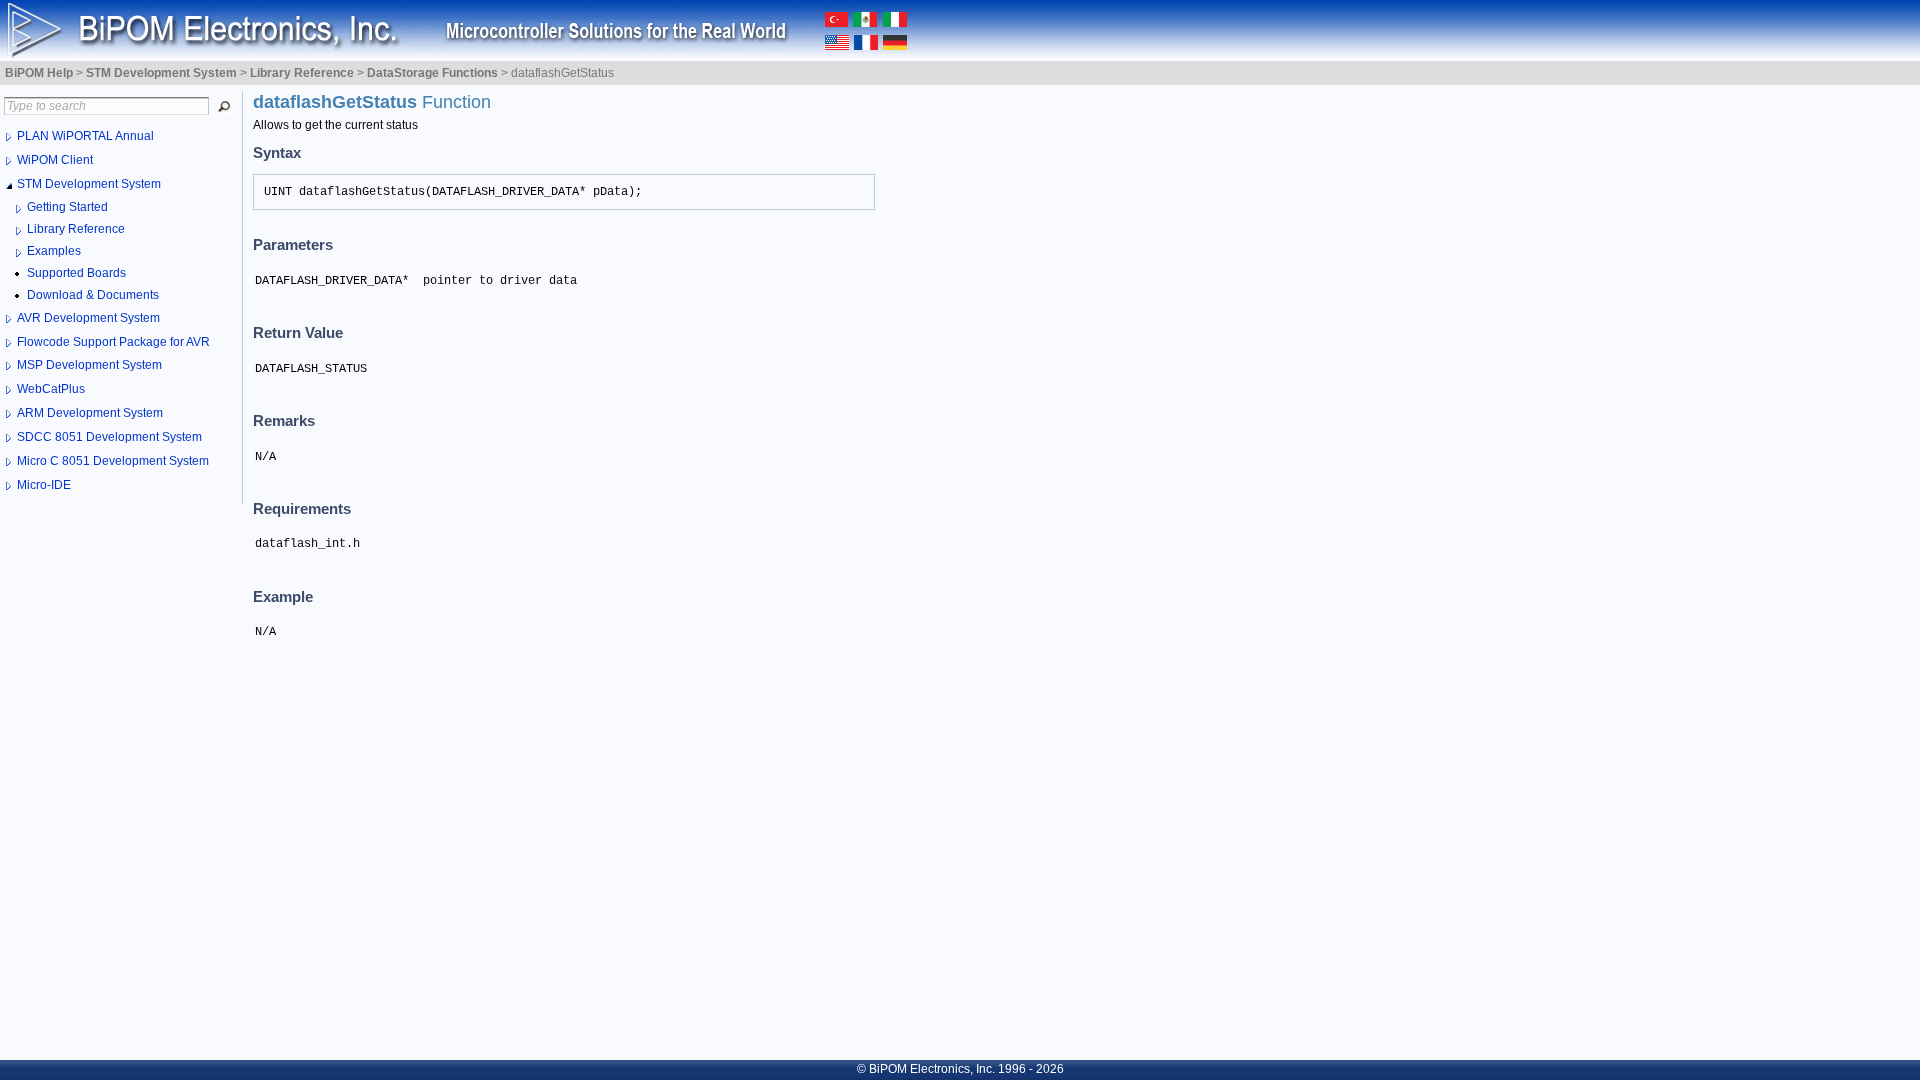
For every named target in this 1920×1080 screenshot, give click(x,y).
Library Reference (76, 229)
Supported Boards (76, 273)
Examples (54, 251)
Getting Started (67, 207)
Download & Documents (93, 295)
